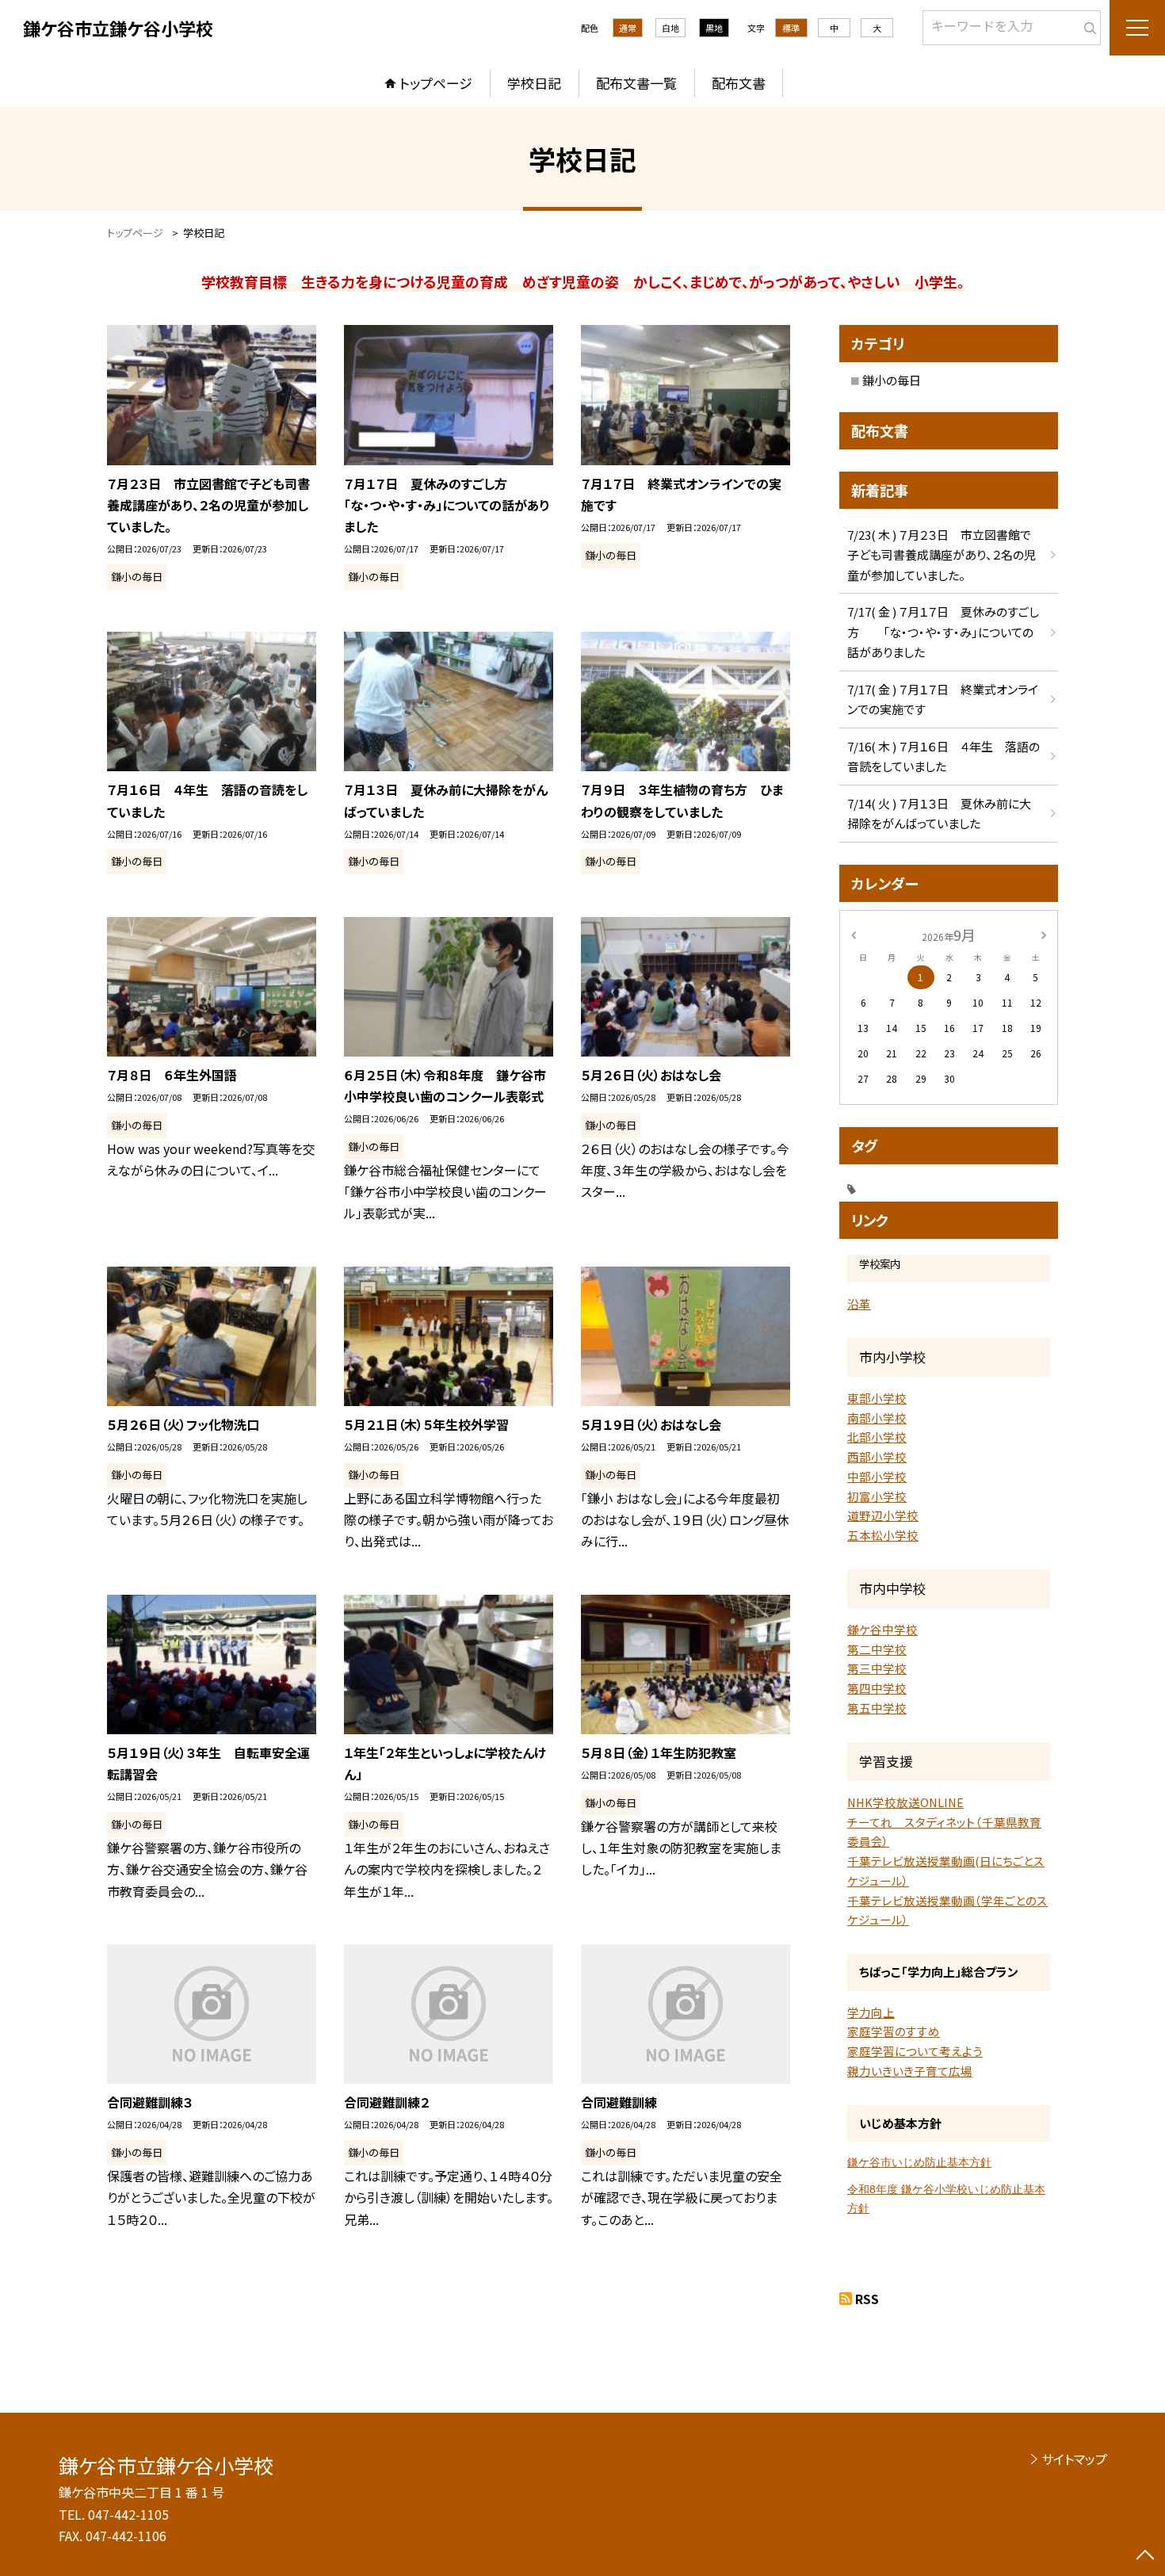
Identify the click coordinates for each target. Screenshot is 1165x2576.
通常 (628, 28)
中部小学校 (877, 1476)
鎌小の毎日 (892, 380)
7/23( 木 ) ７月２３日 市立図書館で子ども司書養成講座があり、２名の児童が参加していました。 (942, 555)
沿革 (859, 1303)
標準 (791, 28)
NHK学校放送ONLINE (905, 1802)
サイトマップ (1074, 2459)
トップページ (436, 83)
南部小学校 (877, 1418)
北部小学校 (877, 1437)
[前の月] (854, 934)
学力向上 (871, 2012)
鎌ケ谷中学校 (882, 1629)
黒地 (714, 28)
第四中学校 (877, 1688)
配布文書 (739, 83)
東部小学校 (877, 1398)
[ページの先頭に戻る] (1145, 2556)
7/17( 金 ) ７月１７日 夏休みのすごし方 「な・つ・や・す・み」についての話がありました (943, 632)
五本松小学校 (883, 1535)
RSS (867, 2299)
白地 (670, 28)
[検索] (1087, 25)
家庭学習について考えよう (915, 2051)
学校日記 (534, 83)
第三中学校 (877, 1668)
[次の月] (1044, 934)
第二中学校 (877, 1649)
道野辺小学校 (883, 1515)
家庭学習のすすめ (894, 2031)
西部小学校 (877, 1456)
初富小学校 (877, 1496)
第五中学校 (877, 1708)
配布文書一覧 (636, 83)
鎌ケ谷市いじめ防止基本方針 (919, 2162)
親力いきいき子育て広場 (910, 2071)
